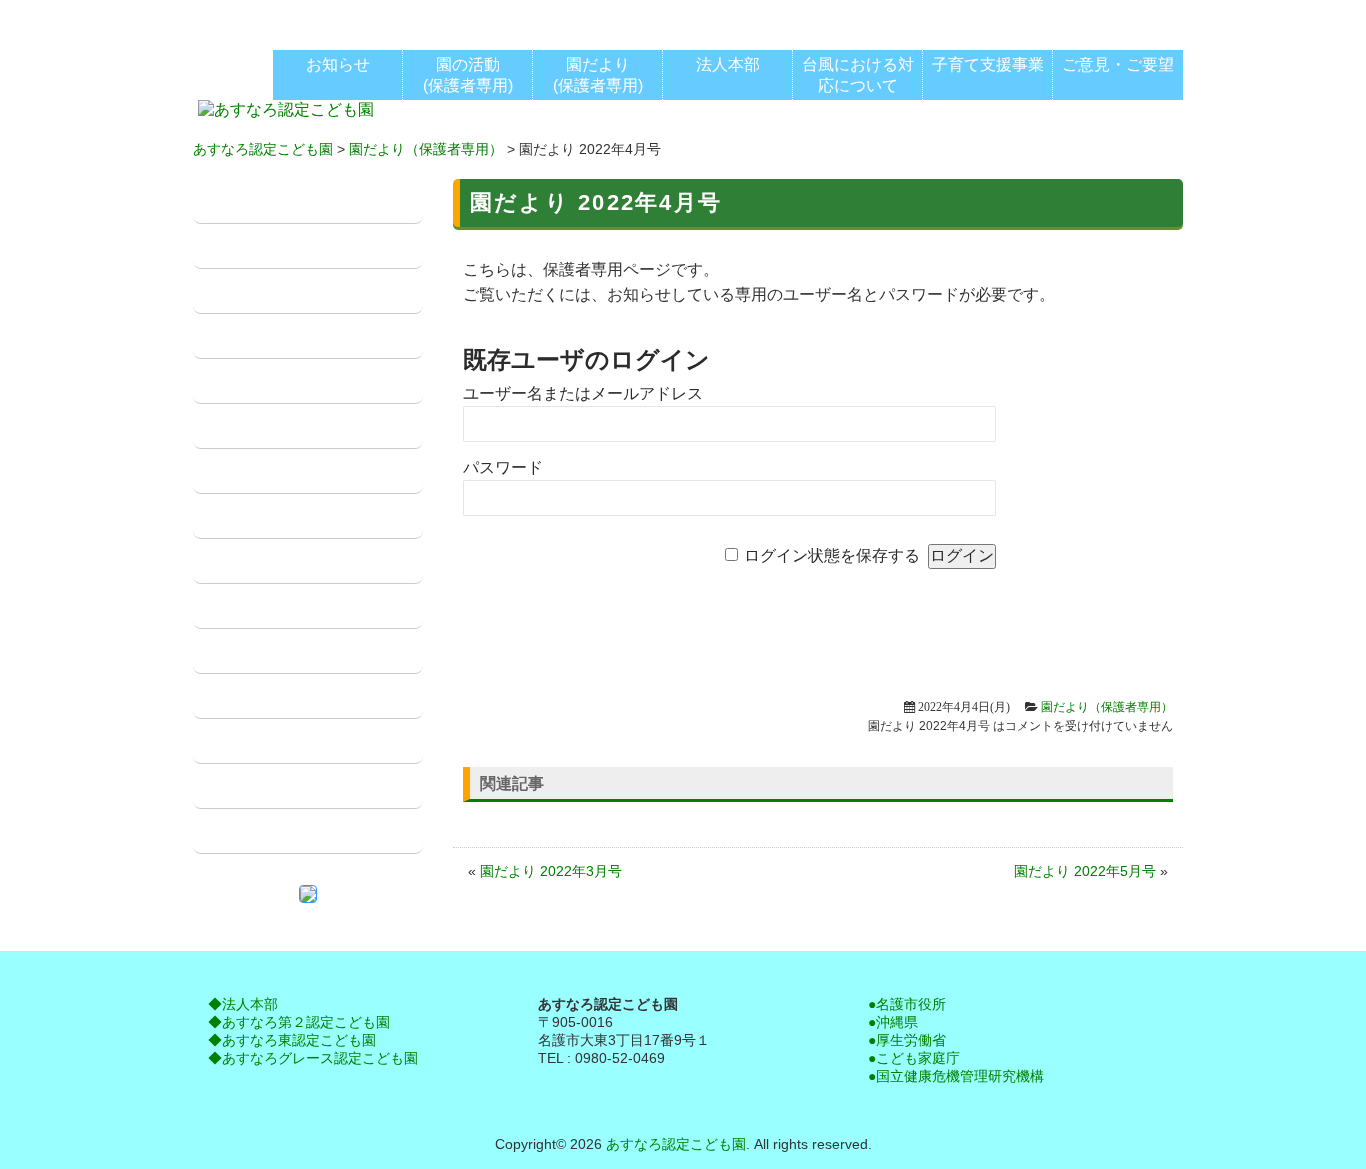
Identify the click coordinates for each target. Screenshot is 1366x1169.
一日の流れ (248, 381)
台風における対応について (304, 651)
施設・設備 (248, 291)
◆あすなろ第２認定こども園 (299, 1022)
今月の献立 (248, 741)
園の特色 (240, 336)
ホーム (232, 201)
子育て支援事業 (264, 606)
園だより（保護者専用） (426, 149)
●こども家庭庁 (914, 1058)
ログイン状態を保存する (832, 555)
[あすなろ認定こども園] (286, 111)
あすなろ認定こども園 (263, 149)
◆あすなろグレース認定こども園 (313, 1058)
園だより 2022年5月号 (1085, 871)
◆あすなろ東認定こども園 (292, 1040)
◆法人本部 (243, 1004)
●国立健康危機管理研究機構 (956, 1076)
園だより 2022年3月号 (551, 871)
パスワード (503, 467)
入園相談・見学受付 (280, 786)
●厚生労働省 (907, 1040)
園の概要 (240, 246)
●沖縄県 (893, 1022)
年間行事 (240, 516)
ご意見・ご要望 (264, 831)
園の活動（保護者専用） (296, 426)
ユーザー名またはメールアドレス (583, 393)
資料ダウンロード (272, 696)
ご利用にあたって (272, 561)
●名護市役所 (907, 1004)
